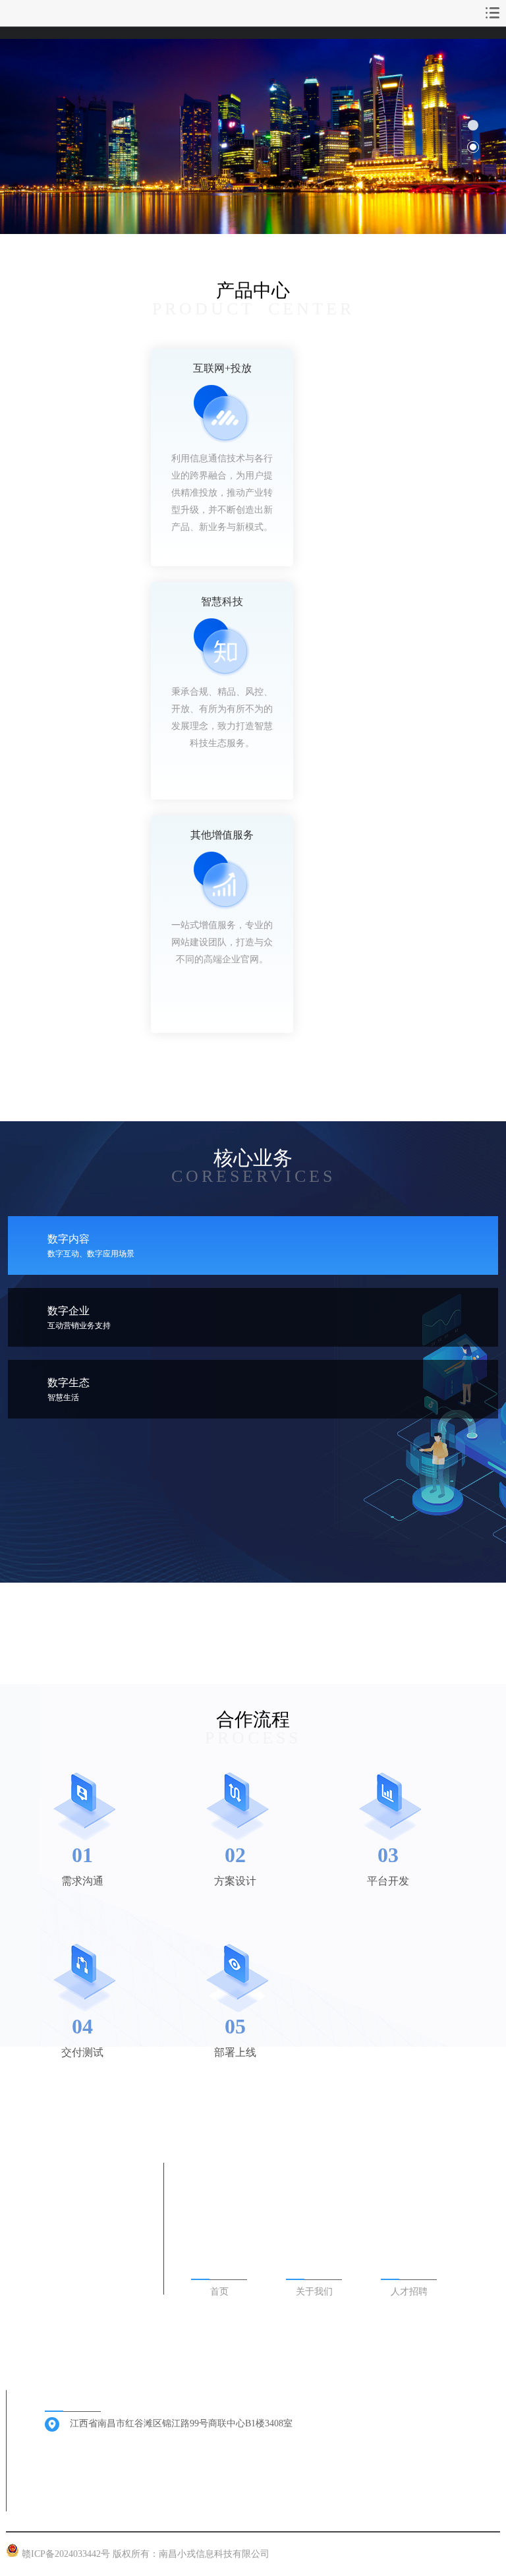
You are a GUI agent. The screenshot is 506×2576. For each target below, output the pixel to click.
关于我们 (314, 2292)
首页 (219, 2292)
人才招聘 (409, 2292)
